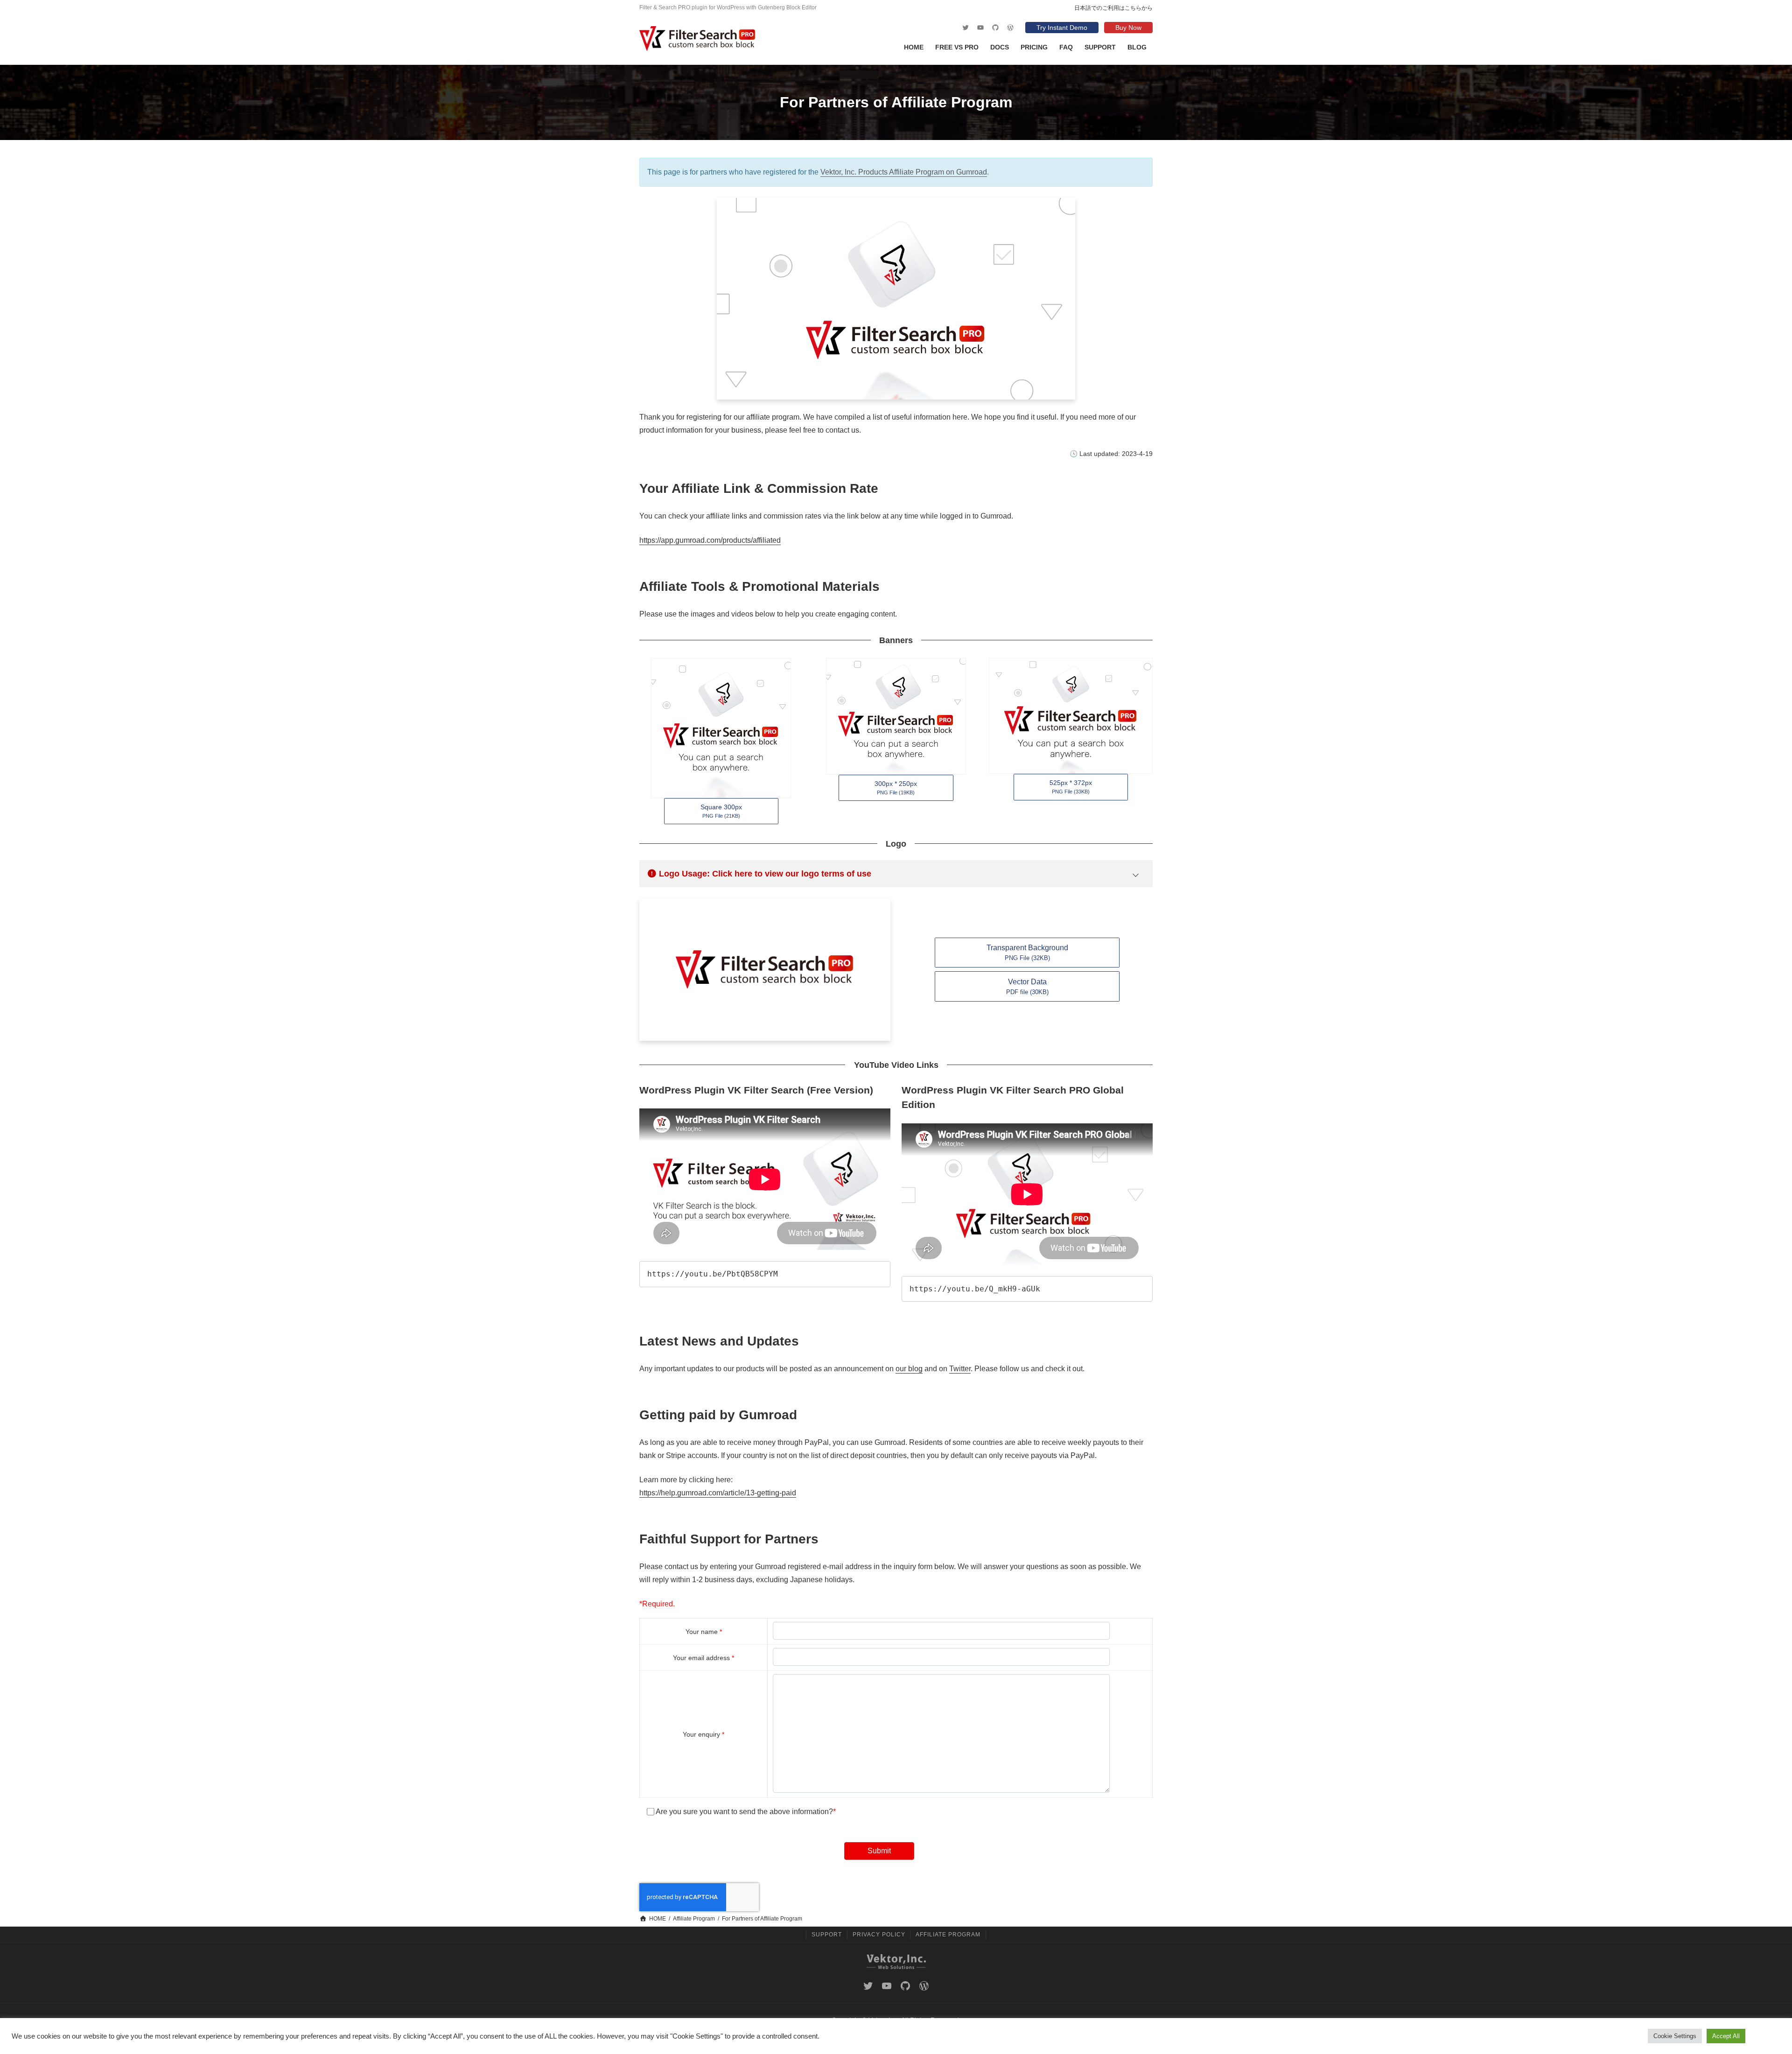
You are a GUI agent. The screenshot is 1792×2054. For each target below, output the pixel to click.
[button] (721, 811)
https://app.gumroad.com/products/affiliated (710, 540)
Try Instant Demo (1062, 28)
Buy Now (1128, 28)
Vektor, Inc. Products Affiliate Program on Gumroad (904, 172)
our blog (909, 1369)
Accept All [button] (1726, 2036)
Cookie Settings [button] (1675, 2036)
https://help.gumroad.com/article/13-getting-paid (718, 1493)
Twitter (960, 1369)
